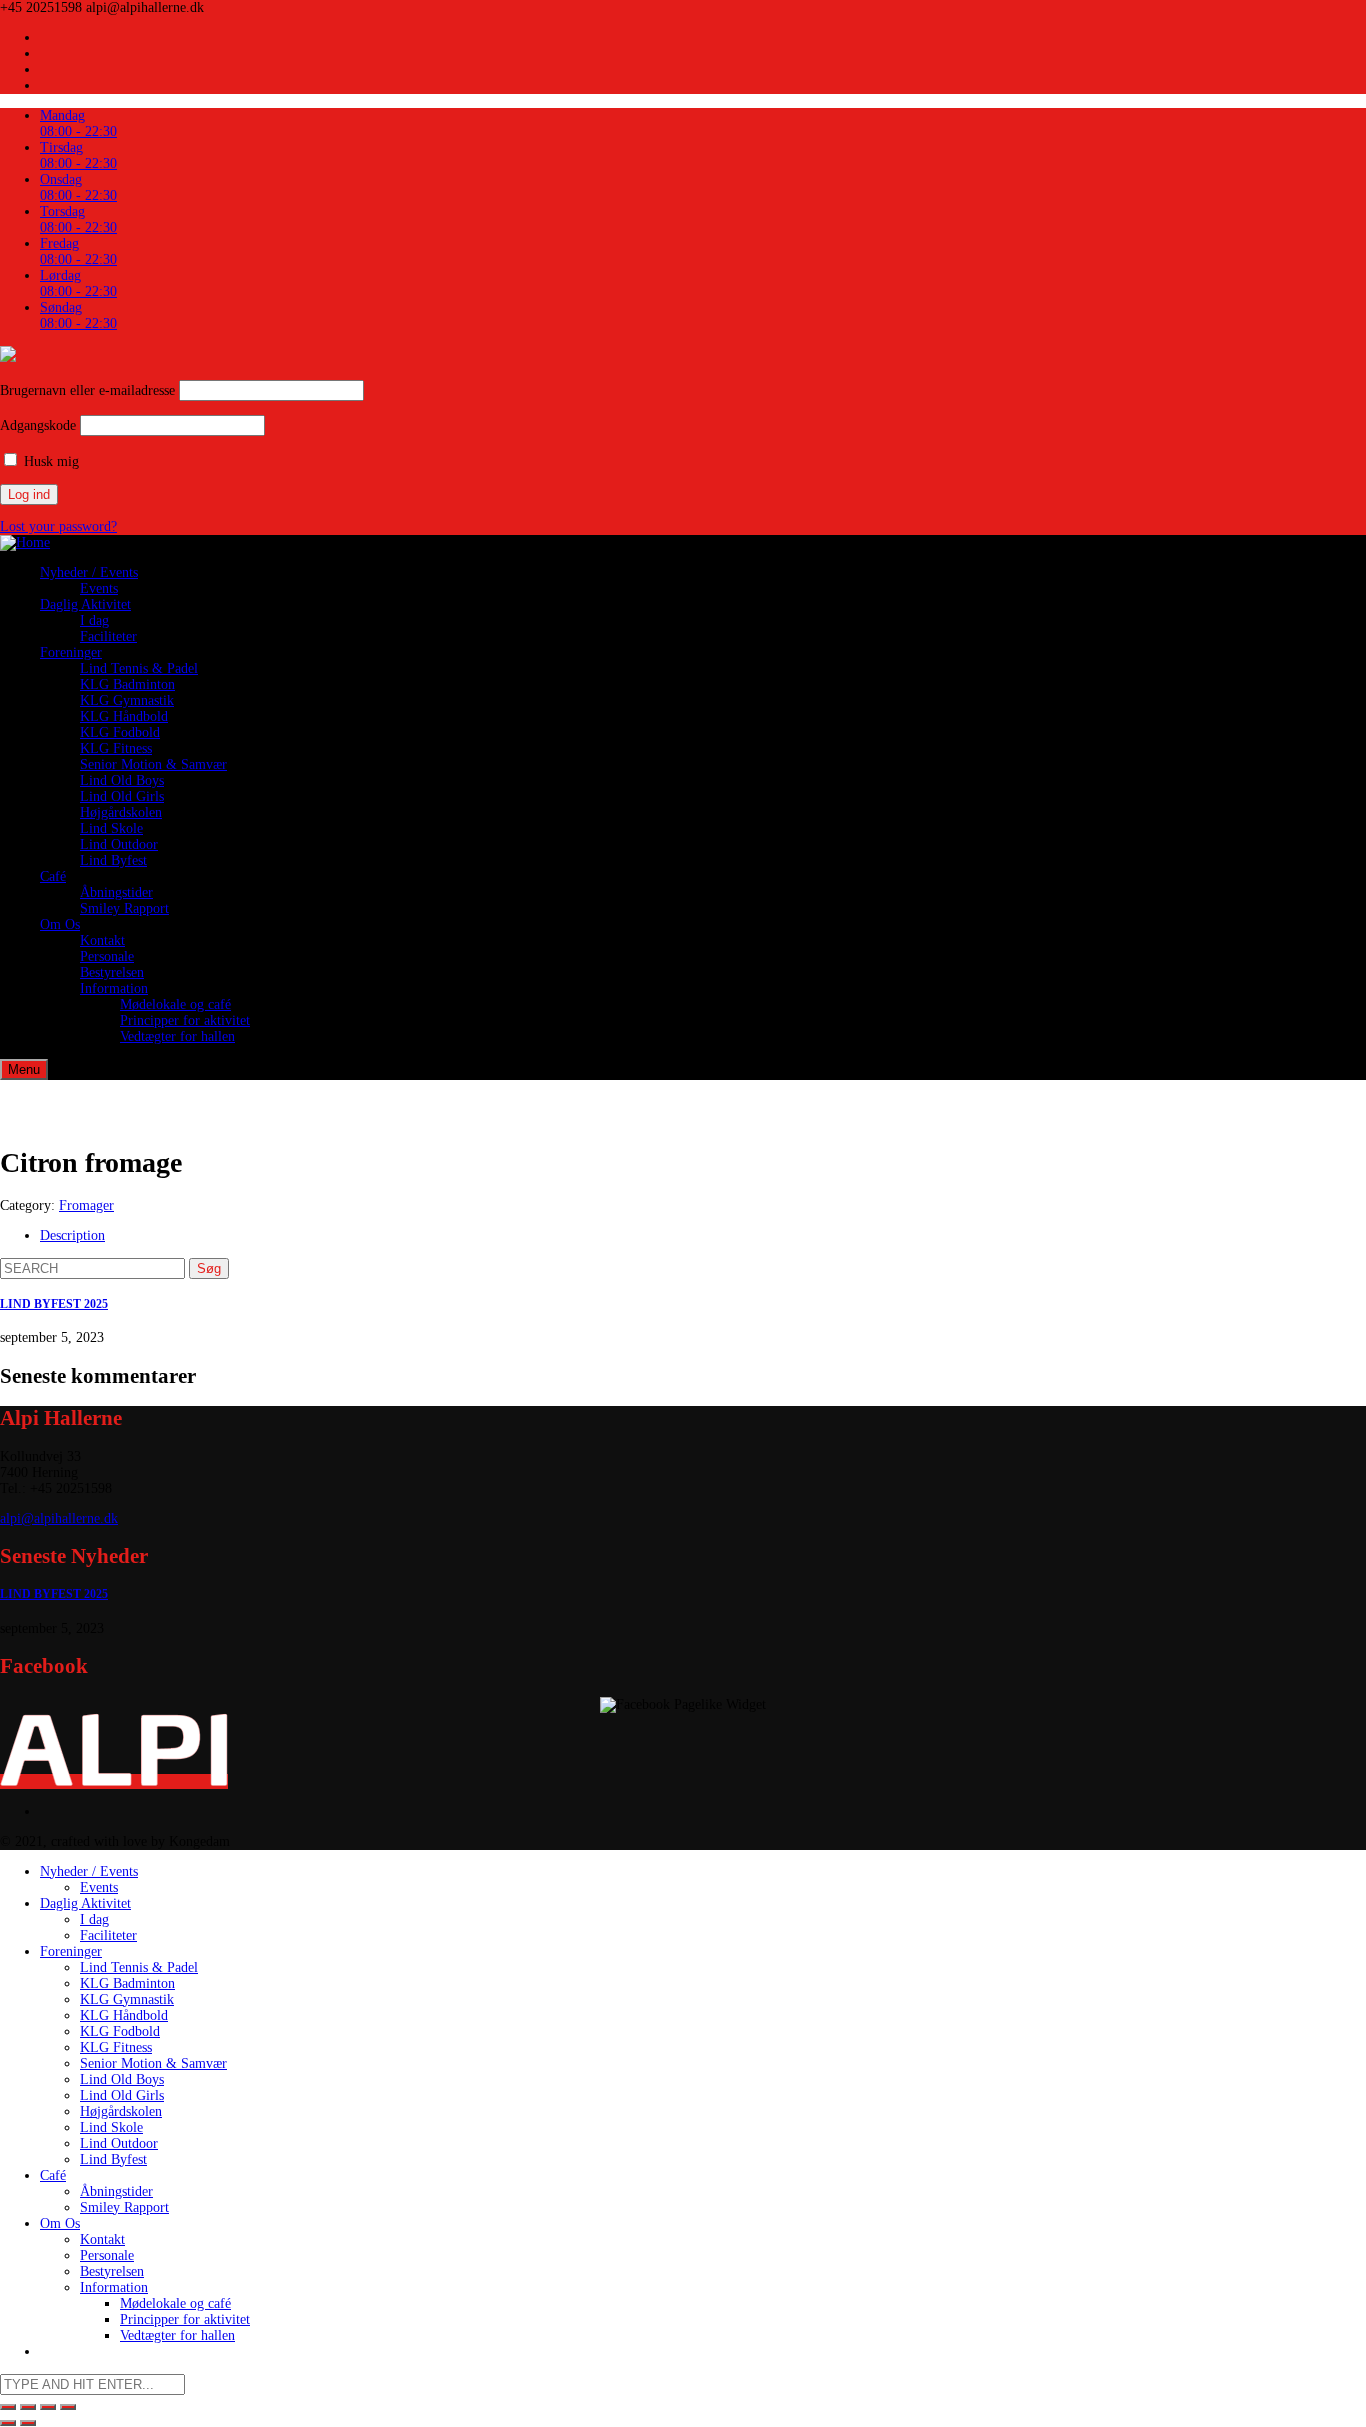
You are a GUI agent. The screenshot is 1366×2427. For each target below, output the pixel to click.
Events (99, 588)
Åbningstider (116, 892)
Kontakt (102, 940)
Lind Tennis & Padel (139, 668)
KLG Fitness (116, 748)
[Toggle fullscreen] (48, 2407)
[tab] (703, 1236)
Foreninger (71, 652)
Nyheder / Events (89, 572)
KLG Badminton (127, 684)
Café (53, 876)
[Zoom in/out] (68, 2407)
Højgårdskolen (121, 812)
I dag (94, 620)
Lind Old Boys (122, 780)
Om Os (60, 924)
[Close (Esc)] (8, 2407)
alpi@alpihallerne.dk (59, 1518)
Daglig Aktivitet (85, 604)
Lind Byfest (113, 860)
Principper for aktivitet (185, 1020)
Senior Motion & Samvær (153, 764)
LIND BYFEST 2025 (54, 1304)
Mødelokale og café (175, 1004)
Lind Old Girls (122, 796)
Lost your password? (58, 526)
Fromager (86, 1205)
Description (72, 1235)
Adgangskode (38, 425)
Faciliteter (108, 636)
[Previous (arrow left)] (8, 2423)
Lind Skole (111, 828)
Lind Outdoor (119, 844)
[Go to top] (114, 1781)
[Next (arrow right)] (28, 2423)
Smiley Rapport (124, 908)
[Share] (28, 2407)
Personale (107, 956)
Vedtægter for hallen (177, 1036)
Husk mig (49, 461)
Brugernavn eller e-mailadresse (87, 390)
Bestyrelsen (112, 972)
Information (114, 988)
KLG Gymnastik (127, 700)
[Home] (25, 542)
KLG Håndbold (124, 716)
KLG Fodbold (120, 732)
